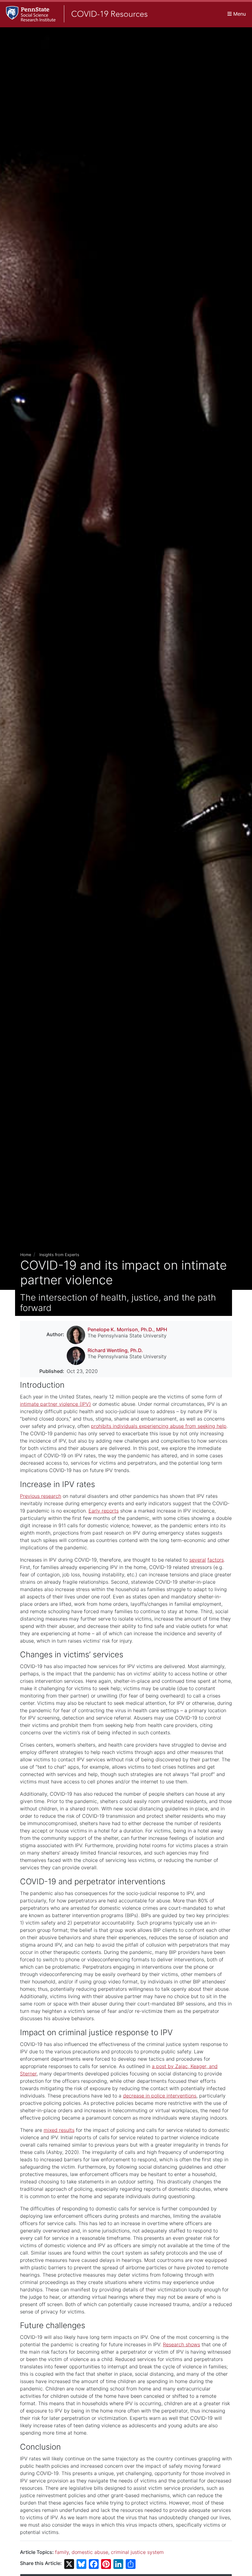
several (198, 1560)
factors (216, 1560)
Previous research (41, 1496)
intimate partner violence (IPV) (55, 1404)
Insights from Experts (59, 1255)
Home (26, 1255)
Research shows (181, 2344)
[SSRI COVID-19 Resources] (74, 14)
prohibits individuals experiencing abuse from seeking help (159, 1426)
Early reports (104, 1511)
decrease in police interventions (160, 2096)
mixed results (59, 2130)
